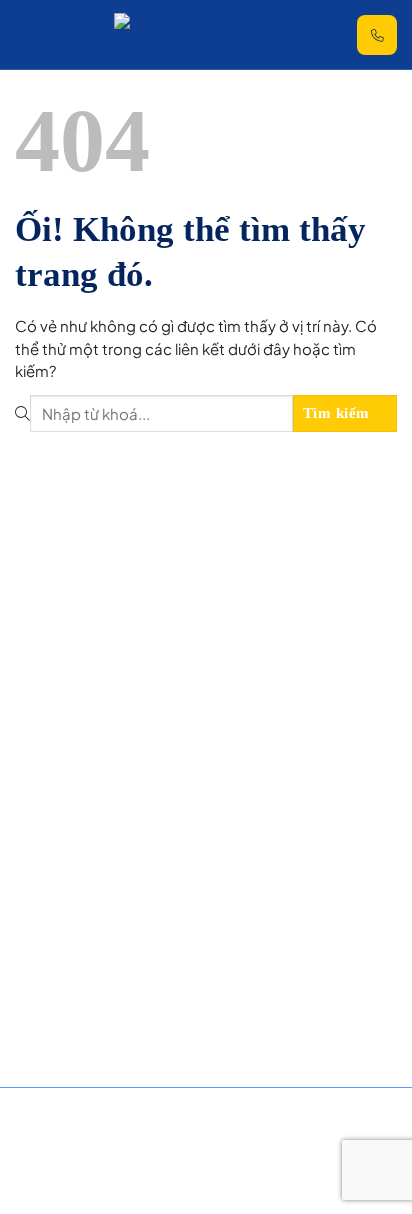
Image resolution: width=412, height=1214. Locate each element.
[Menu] (30, 35)
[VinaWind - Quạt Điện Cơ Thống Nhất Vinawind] (214, 34)
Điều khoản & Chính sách (79, 1141)
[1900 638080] (377, 35)
